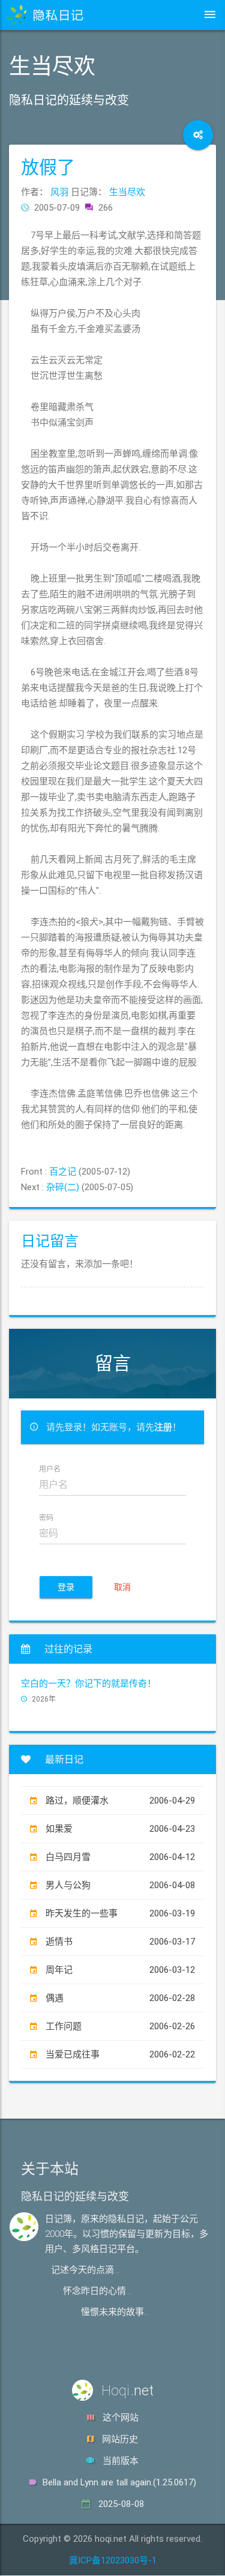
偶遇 (120, 1998)
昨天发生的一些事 (120, 1913)
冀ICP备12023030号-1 (113, 2560)
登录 (66, 1587)
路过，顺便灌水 (120, 1801)
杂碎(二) (63, 1187)
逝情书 (120, 1942)
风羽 (59, 192)
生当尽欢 (127, 192)
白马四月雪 (120, 1857)
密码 (46, 1518)
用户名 (50, 1470)
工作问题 (120, 2026)
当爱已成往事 (120, 2054)
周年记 (120, 1970)
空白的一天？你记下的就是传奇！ (88, 1684)
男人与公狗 (120, 1885)
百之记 (63, 1172)
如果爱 (120, 1829)
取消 (122, 1587)
